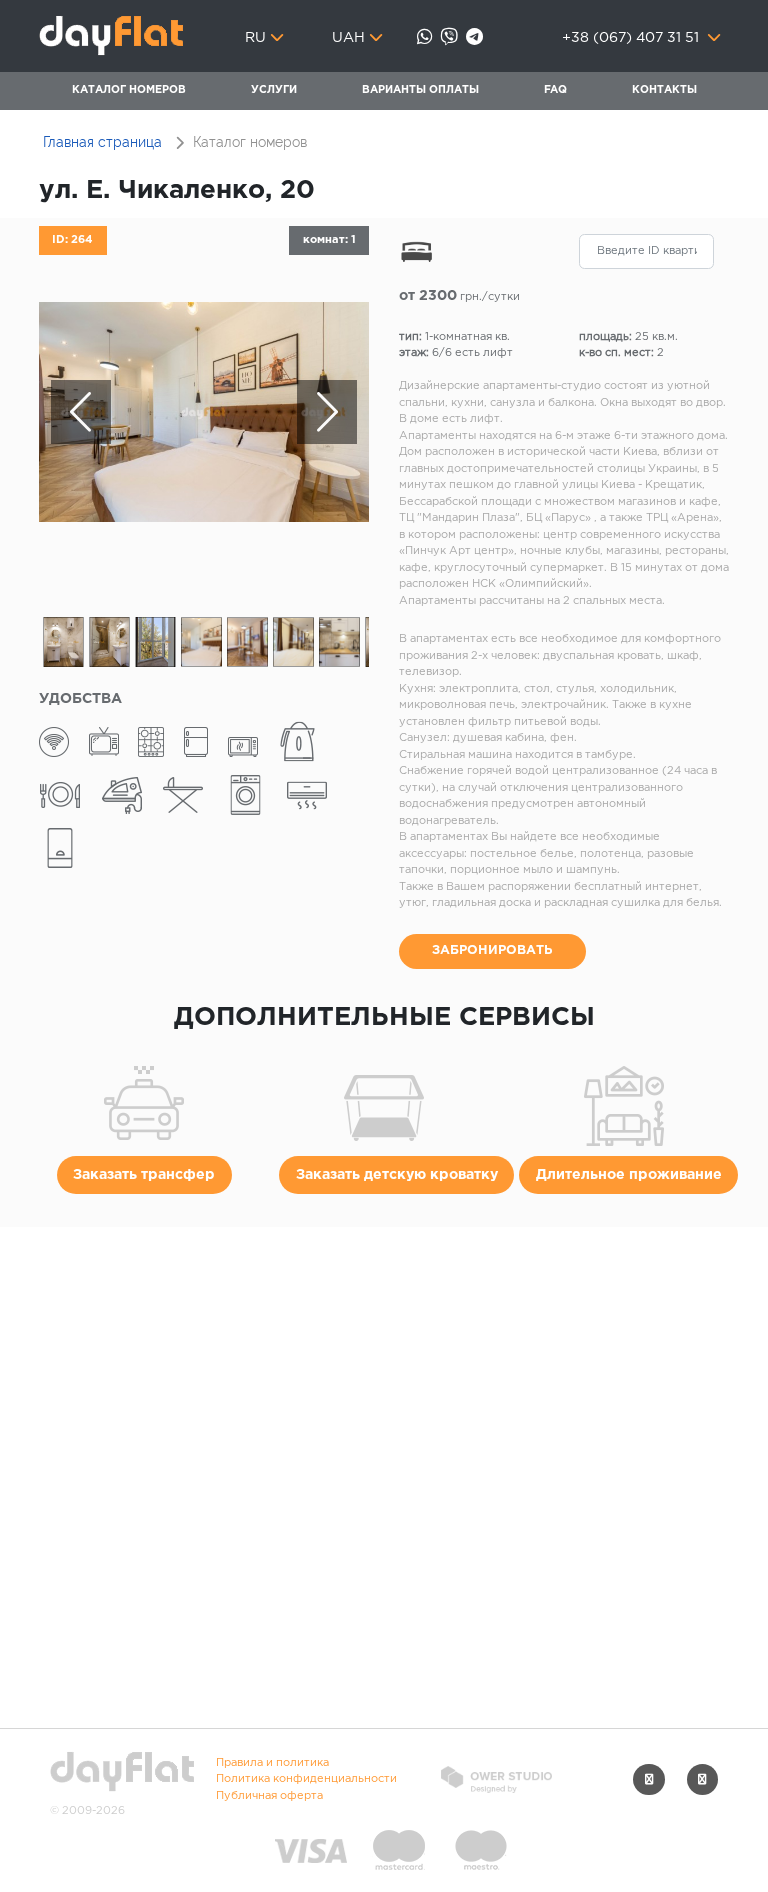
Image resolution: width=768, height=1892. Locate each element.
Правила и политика (272, 1763)
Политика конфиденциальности (306, 1779)
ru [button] (255, 38)
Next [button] (327, 412)
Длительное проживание (629, 1175)
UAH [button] (348, 38)
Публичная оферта (269, 1796)
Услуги (274, 90)
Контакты (664, 90)
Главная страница (102, 142)
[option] (204, 412)
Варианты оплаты (420, 90)
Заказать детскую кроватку (397, 1175)
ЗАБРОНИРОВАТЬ (492, 950)
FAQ (555, 90)
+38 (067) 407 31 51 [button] (632, 38)
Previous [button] (81, 412)
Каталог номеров (129, 90)
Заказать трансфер (144, 1175)
